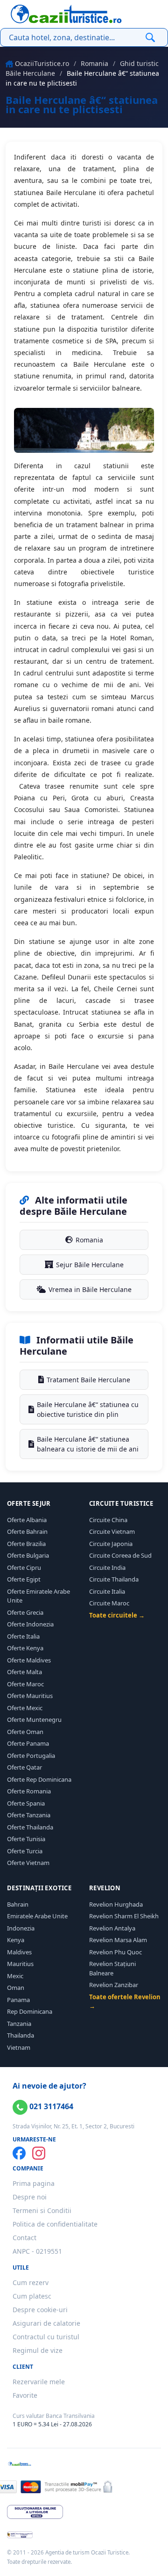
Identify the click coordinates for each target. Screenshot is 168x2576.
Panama (18, 2000)
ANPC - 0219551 (37, 2251)
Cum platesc (32, 2296)
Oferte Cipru (24, 1567)
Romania (94, 63)
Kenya (16, 1940)
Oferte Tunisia (26, 1839)
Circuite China (108, 1520)
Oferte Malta (24, 1672)
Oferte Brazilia (26, 1544)
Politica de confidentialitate (55, 2224)
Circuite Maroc (109, 1603)
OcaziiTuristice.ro (42, 63)
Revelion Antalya (112, 1928)
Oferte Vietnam (28, 1863)
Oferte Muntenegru (34, 1720)
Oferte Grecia (25, 1612)
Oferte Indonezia (30, 1624)
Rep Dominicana (30, 2011)
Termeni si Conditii (42, 2210)
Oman (16, 1988)
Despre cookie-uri (40, 2310)
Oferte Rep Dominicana (39, 1779)
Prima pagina (34, 2183)
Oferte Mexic (25, 1708)
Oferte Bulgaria (28, 1555)
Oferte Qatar (24, 1767)
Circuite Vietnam (112, 1531)
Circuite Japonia (111, 1544)
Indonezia (21, 1928)
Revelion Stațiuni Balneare (112, 1968)
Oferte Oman (25, 1732)
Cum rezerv (31, 2282)
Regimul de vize (38, 2350)
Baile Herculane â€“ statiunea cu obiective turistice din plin (88, 1409)
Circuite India (107, 1567)
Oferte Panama (28, 1743)
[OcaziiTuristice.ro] (66, 14)
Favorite (25, 2395)
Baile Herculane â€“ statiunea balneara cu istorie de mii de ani (88, 1444)
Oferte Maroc (25, 1684)
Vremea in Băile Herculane (90, 1289)
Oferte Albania (27, 1520)
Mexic (15, 1976)
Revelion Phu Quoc (115, 1952)
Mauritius (20, 1964)
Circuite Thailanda (114, 1579)
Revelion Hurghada (116, 1904)
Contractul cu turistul (46, 2337)
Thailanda (21, 2035)
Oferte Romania (29, 1791)
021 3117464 (50, 2106)
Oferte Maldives (29, 1660)
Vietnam (19, 2047)
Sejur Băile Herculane (90, 1265)
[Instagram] (39, 2153)
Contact (24, 2238)
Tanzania (19, 2024)
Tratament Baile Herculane (88, 1380)
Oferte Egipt (24, 1579)
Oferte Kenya (25, 1648)
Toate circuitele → (117, 1615)
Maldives (19, 1952)
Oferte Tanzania (29, 1815)
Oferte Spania (26, 1803)
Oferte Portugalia (31, 1756)
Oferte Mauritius (30, 1696)
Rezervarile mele (39, 2382)
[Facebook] (19, 2153)
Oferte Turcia (25, 1851)
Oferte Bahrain (27, 1531)
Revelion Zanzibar (114, 1985)
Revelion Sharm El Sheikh (124, 1916)
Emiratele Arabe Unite (37, 1916)
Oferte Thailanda (30, 1827)
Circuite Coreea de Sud (120, 1555)
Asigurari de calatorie (46, 2323)
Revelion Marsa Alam (118, 1940)
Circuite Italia (107, 1591)
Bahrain (18, 1904)
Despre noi (30, 2197)
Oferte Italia (23, 1636)
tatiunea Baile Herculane (57, 192)
